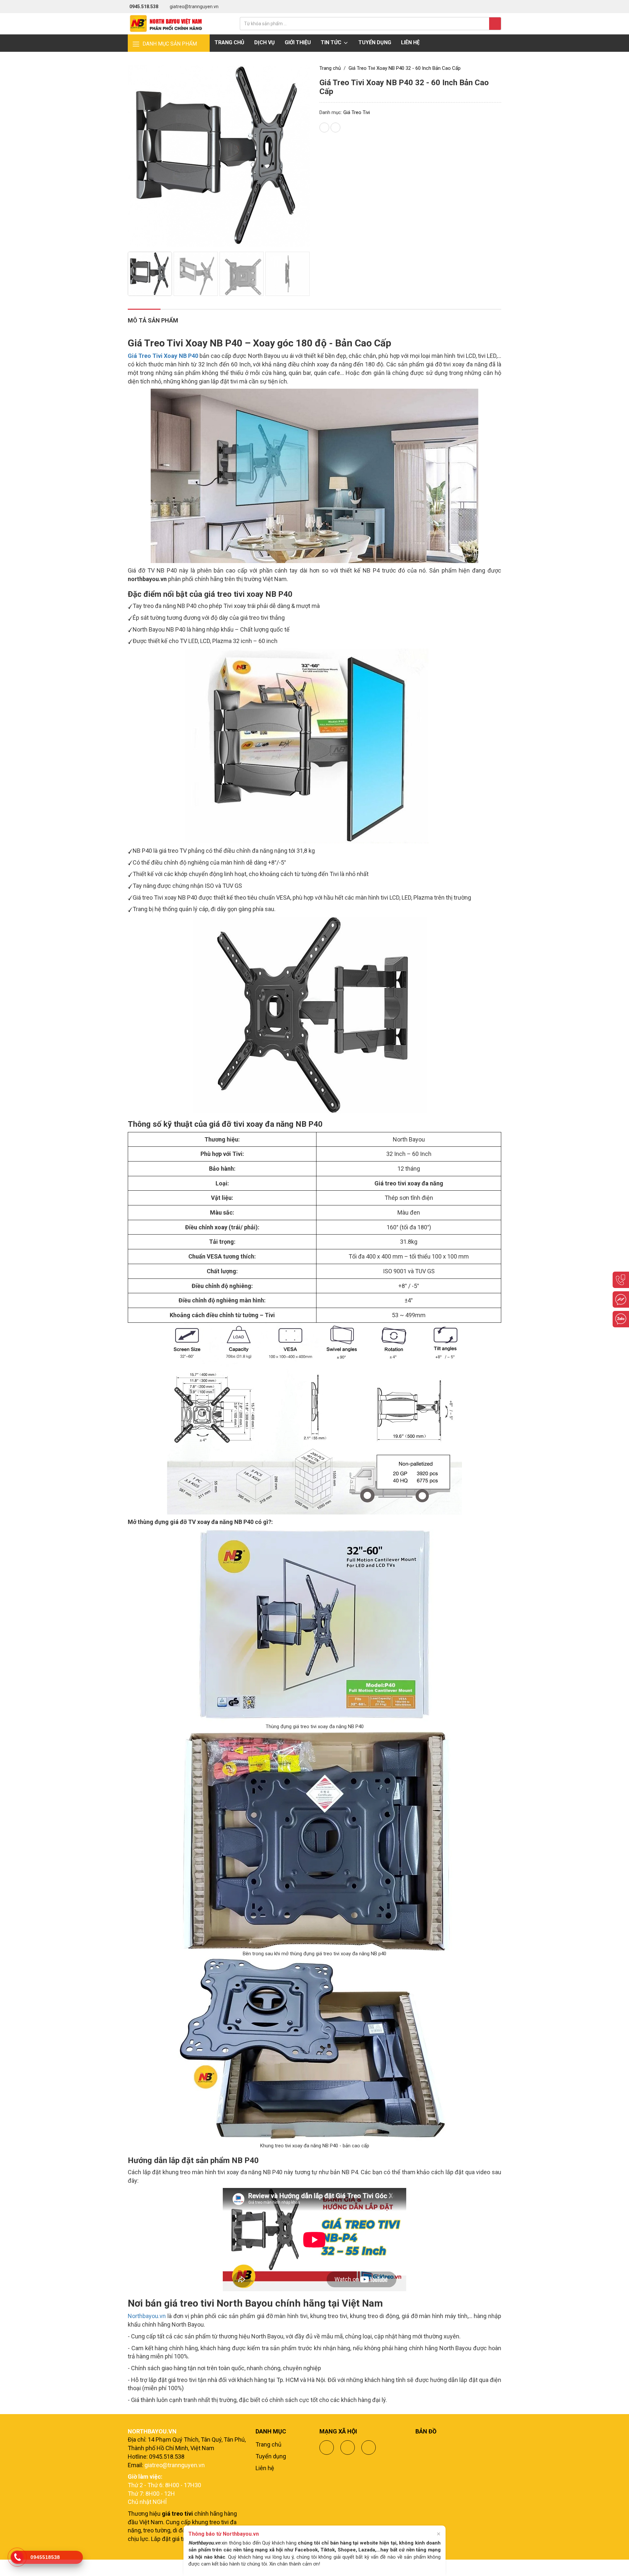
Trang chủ (229, 42)
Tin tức (332, 42)
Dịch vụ (265, 42)
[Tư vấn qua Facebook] (621, 1299)
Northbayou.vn (147, 2316)
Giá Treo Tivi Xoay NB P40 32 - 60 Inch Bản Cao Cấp (405, 68)
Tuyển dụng (375, 42)
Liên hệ (410, 42)
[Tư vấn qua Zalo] (621, 1319)
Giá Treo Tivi (357, 112)
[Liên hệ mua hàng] (621, 1280)
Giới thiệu (298, 42)
